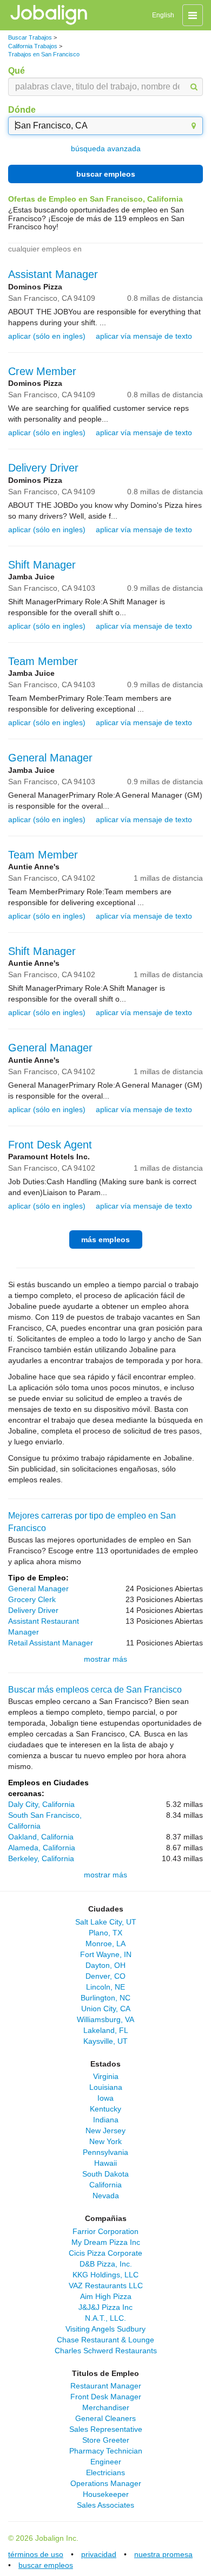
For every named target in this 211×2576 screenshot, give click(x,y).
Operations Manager (106, 2483)
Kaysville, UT (105, 2041)
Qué (17, 71)
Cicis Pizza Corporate (105, 2253)
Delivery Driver (43, 468)
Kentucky (105, 2109)
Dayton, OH (105, 1965)
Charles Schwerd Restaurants (106, 2351)
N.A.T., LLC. (105, 2318)
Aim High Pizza (106, 2296)
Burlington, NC (105, 1998)
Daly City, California (41, 1804)
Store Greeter (106, 2440)
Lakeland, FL (106, 2030)
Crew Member (42, 371)
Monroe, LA (105, 1944)
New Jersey (105, 2130)
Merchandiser (106, 2407)
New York (105, 2141)
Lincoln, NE (105, 1987)
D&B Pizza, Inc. (106, 2264)
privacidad (99, 2554)
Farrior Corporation (105, 2231)
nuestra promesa (163, 2554)
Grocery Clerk (32, 1599)
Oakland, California (41, 1837)
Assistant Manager (53, 274)
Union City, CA (106, 2009)
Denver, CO (105, 1976)
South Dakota (105, 2174)
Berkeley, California (41, 1858)
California (105, 2185)
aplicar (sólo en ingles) (47, 336)
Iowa (105, 2098)
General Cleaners (105, 2418)
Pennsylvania (105, 2152)
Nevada (106, 2196)
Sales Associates (105, 2505)
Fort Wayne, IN (106, 1954)
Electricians (105, 2472)
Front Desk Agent (50, 1145)
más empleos (105, 1239)
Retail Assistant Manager (51, 1643)
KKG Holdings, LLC (105, 2275)
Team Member (43, 661)
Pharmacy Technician (106, 2451)
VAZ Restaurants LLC (106, 2286)
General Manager (50, 758)
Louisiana (106, 2087)
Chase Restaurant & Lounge (105, 2340)
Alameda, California (42, 1848)
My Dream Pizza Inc (106, 2242)
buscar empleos (106, 174)
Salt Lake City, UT (106, 1922)
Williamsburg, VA (105, 2019)
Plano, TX (105, 1933)
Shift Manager (42, 565)
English (163, 15)
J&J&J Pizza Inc (105, 2307)
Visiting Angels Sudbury (105, 2329)
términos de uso (36, 2554)
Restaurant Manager (106, 2386)
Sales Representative (106, 2429)
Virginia (106, 2076)
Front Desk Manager (106, 2397)
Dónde (22, 110)
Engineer (106, 2462)
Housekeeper (106, 2494)
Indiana (106, 2120)
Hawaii (105, 2163)
